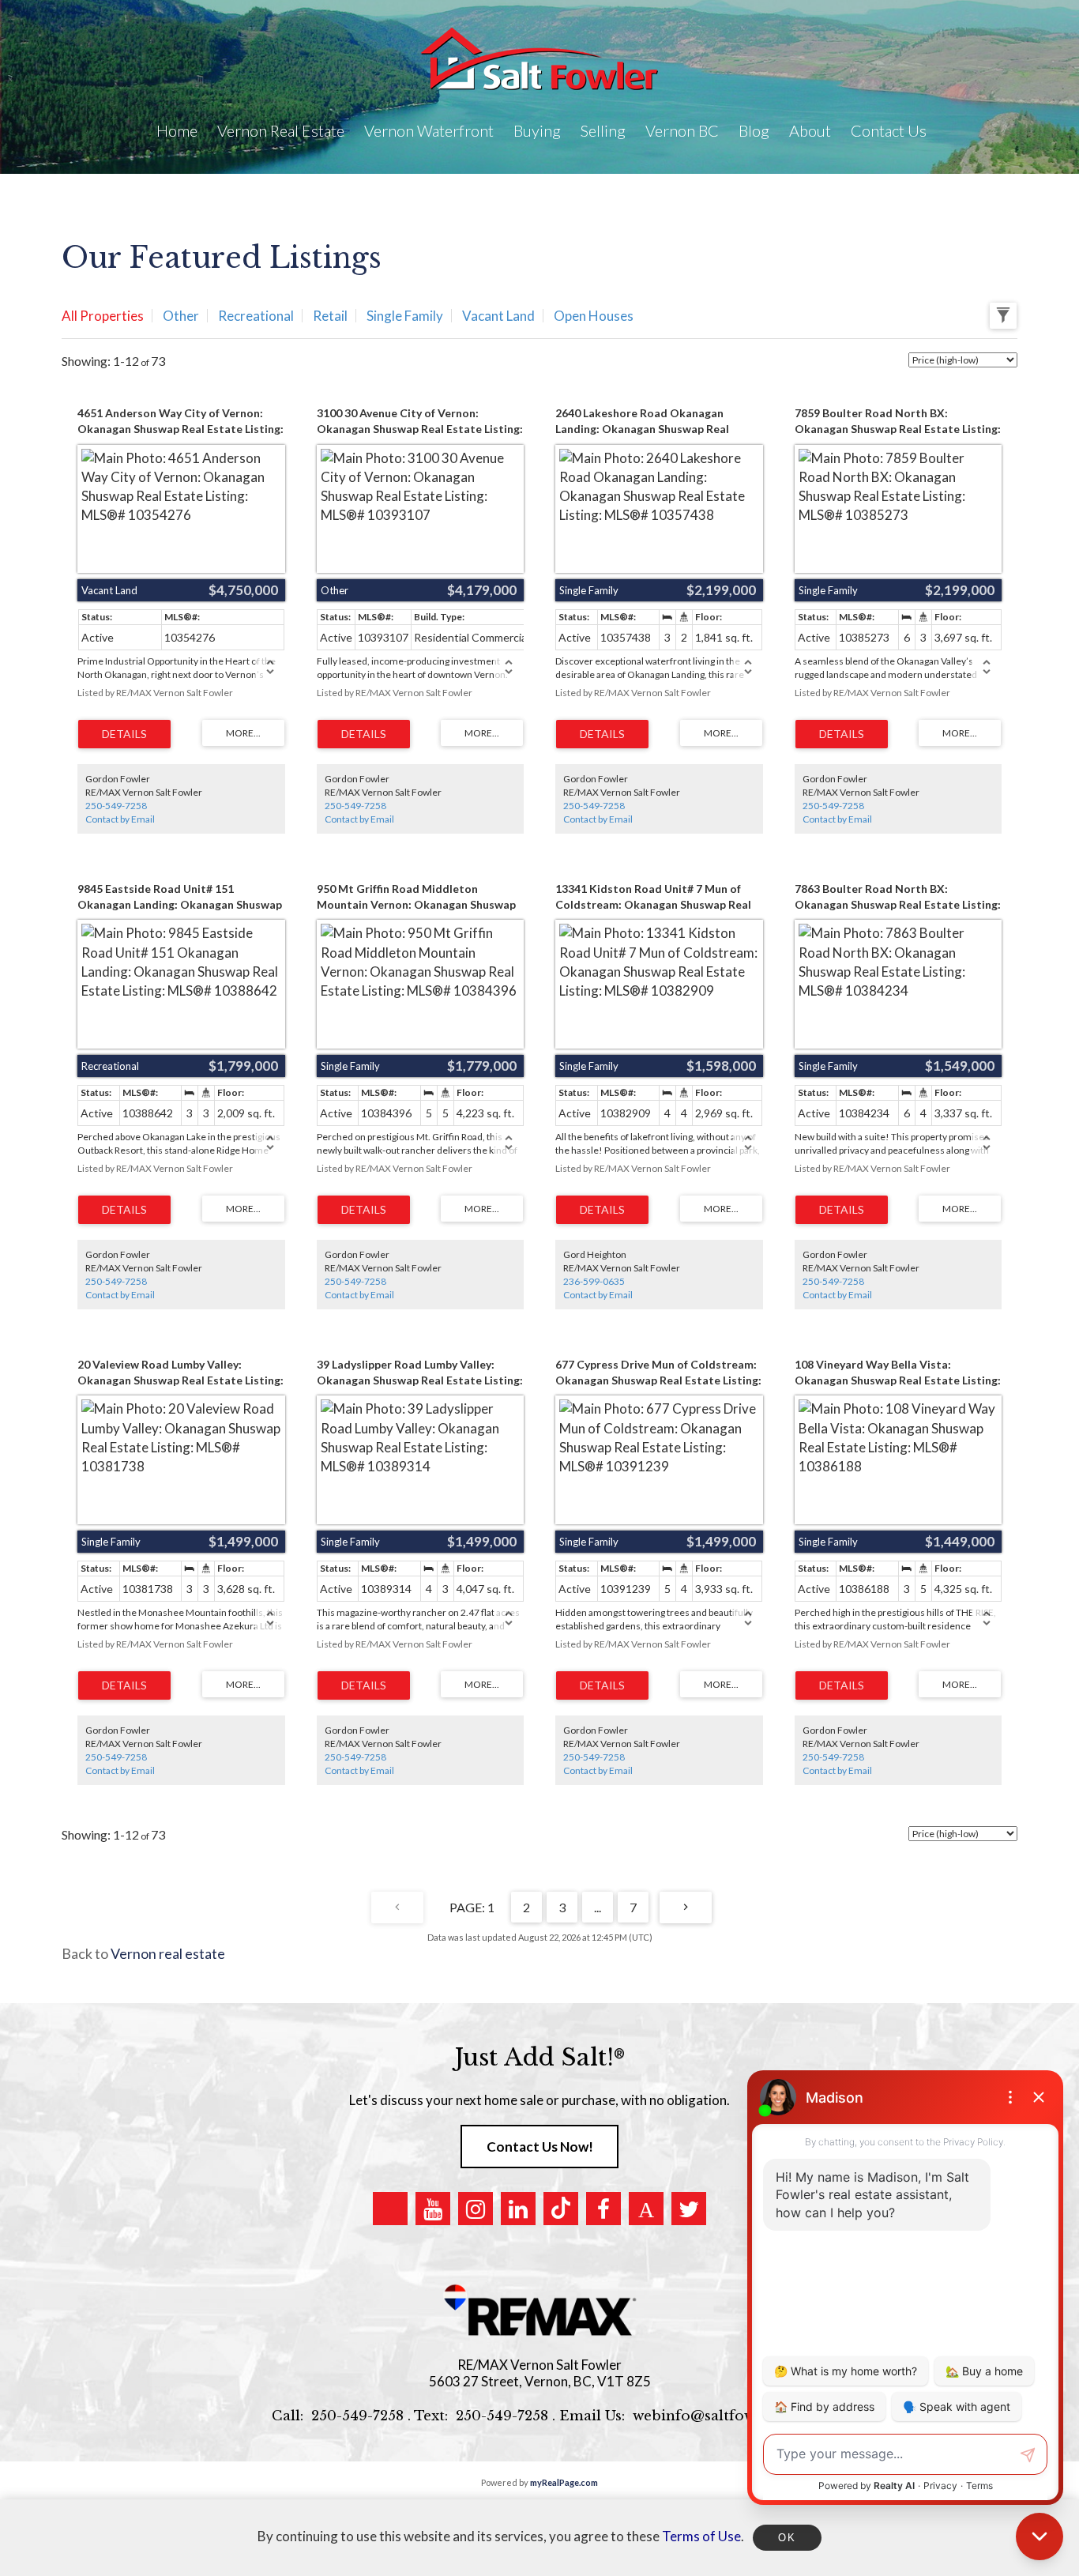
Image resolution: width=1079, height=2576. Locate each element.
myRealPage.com (564, 2482)
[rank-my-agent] (646, 2209)
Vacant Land (498, 316)
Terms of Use (701, 2536)
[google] (390, 2209)
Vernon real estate (168, 1953)
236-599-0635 (594, 1281)
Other (181, 316)
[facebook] (603, 2209)
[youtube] (433, 2209)
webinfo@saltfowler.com (720, 2416)
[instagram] (476, 2209)
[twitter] (689, 2209)
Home (177, 130)
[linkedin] (518, 2209)
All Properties (103, 316)
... (598, 1907)
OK (787, 2538)
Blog (754, 130)
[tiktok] (561, 2209)
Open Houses (594, 316)
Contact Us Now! (540, 2147)
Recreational (256, 316)
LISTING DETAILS (124, 734)
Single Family (405, 316)
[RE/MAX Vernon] (539, 2311)
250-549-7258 (116, 806)
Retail (330, 316)
